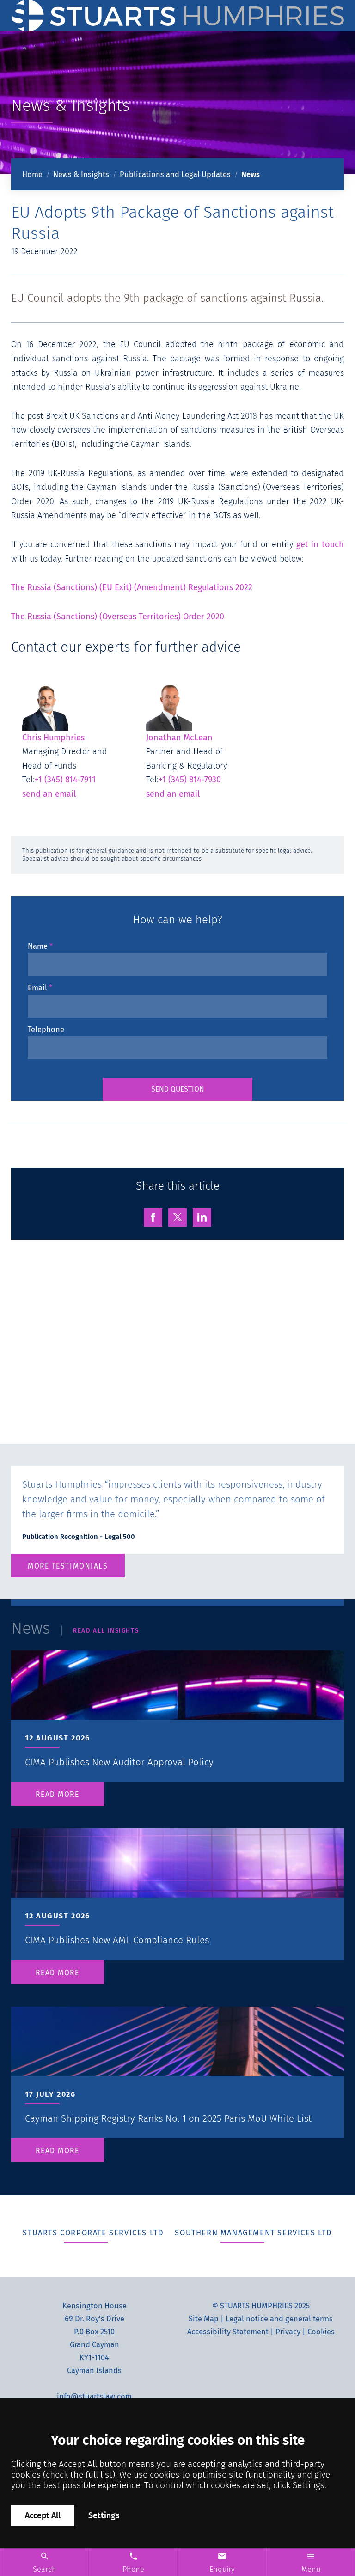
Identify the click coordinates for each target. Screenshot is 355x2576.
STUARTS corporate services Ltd (93, 2233)
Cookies (321, 2332)
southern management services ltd (253, 2233)
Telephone (46, 1029)
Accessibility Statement (228, 2332)
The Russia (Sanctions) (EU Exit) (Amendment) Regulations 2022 (132, 587)
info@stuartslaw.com (94, 2396)
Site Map (204, 2319)
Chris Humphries (53, 737)
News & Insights (81, 174)
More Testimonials (68, 1566)
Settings (104, 2516)
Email (37, 988)
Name (38, 946)
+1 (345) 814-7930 (190, 780)
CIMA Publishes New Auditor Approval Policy (119, 1762)
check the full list (79, 2475)
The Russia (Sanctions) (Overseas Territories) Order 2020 (118, 617)
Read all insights (106, 1631)
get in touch (320, 544)
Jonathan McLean (179, 737)
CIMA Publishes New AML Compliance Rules (117, 1940)
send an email (49, 794)
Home (32, 174)
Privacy (288, 2332)
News (251, 174)
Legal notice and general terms (279, 2319)
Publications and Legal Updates (175, 174)
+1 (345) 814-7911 (65, 780)
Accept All (43, 2516)
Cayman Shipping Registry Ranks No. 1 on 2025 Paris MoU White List (168, 2118)
